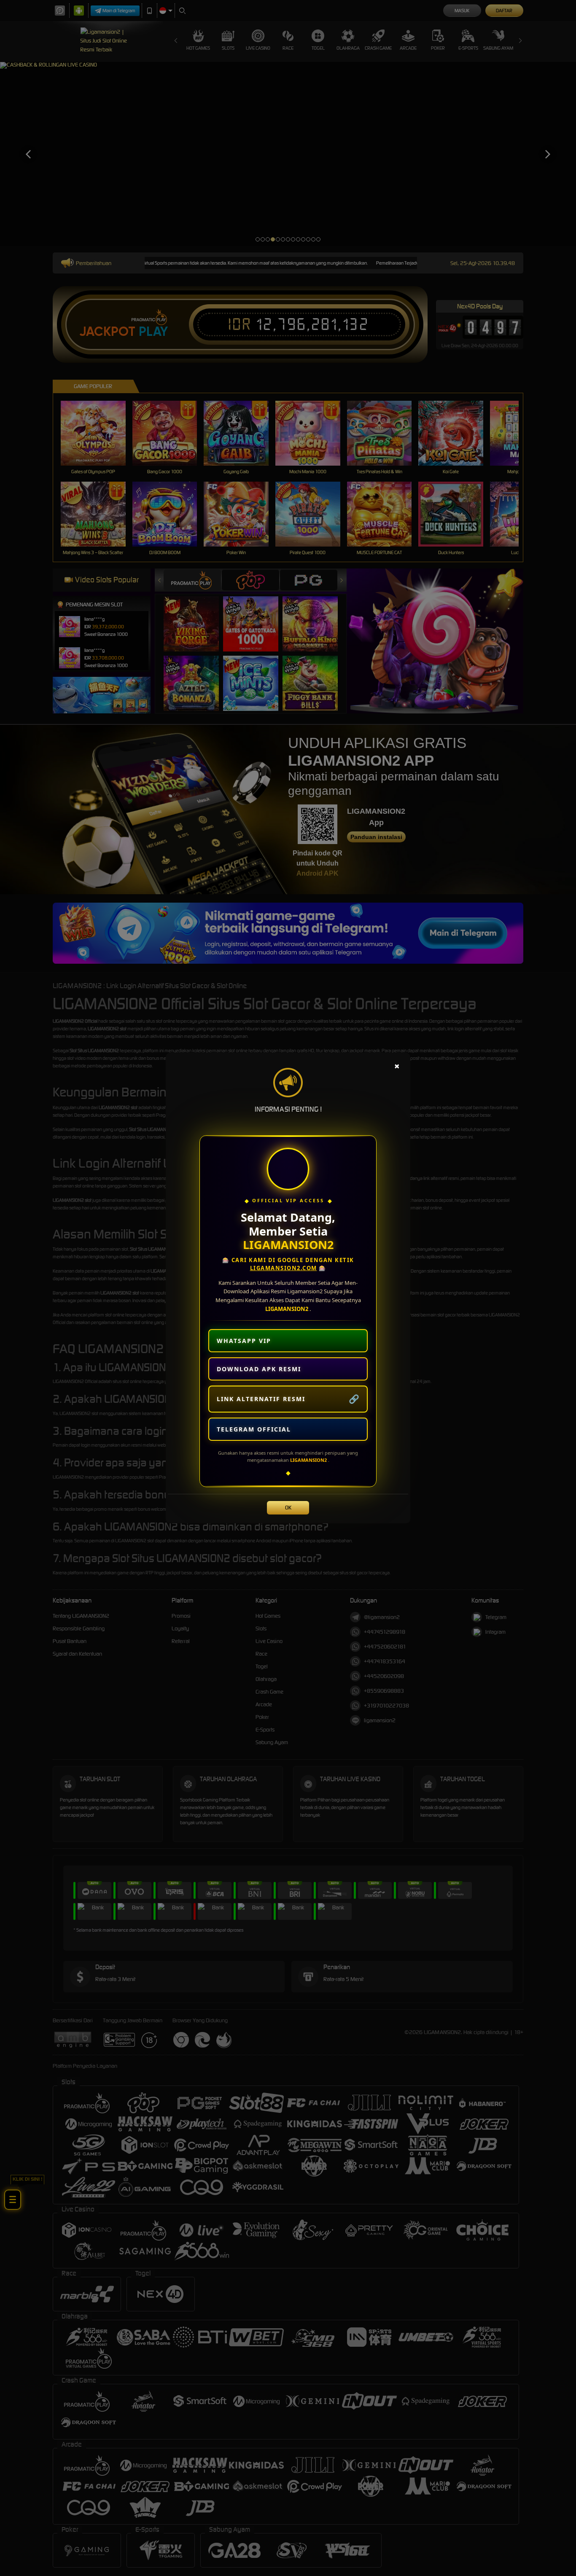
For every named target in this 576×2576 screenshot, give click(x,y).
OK (288, 1508)
